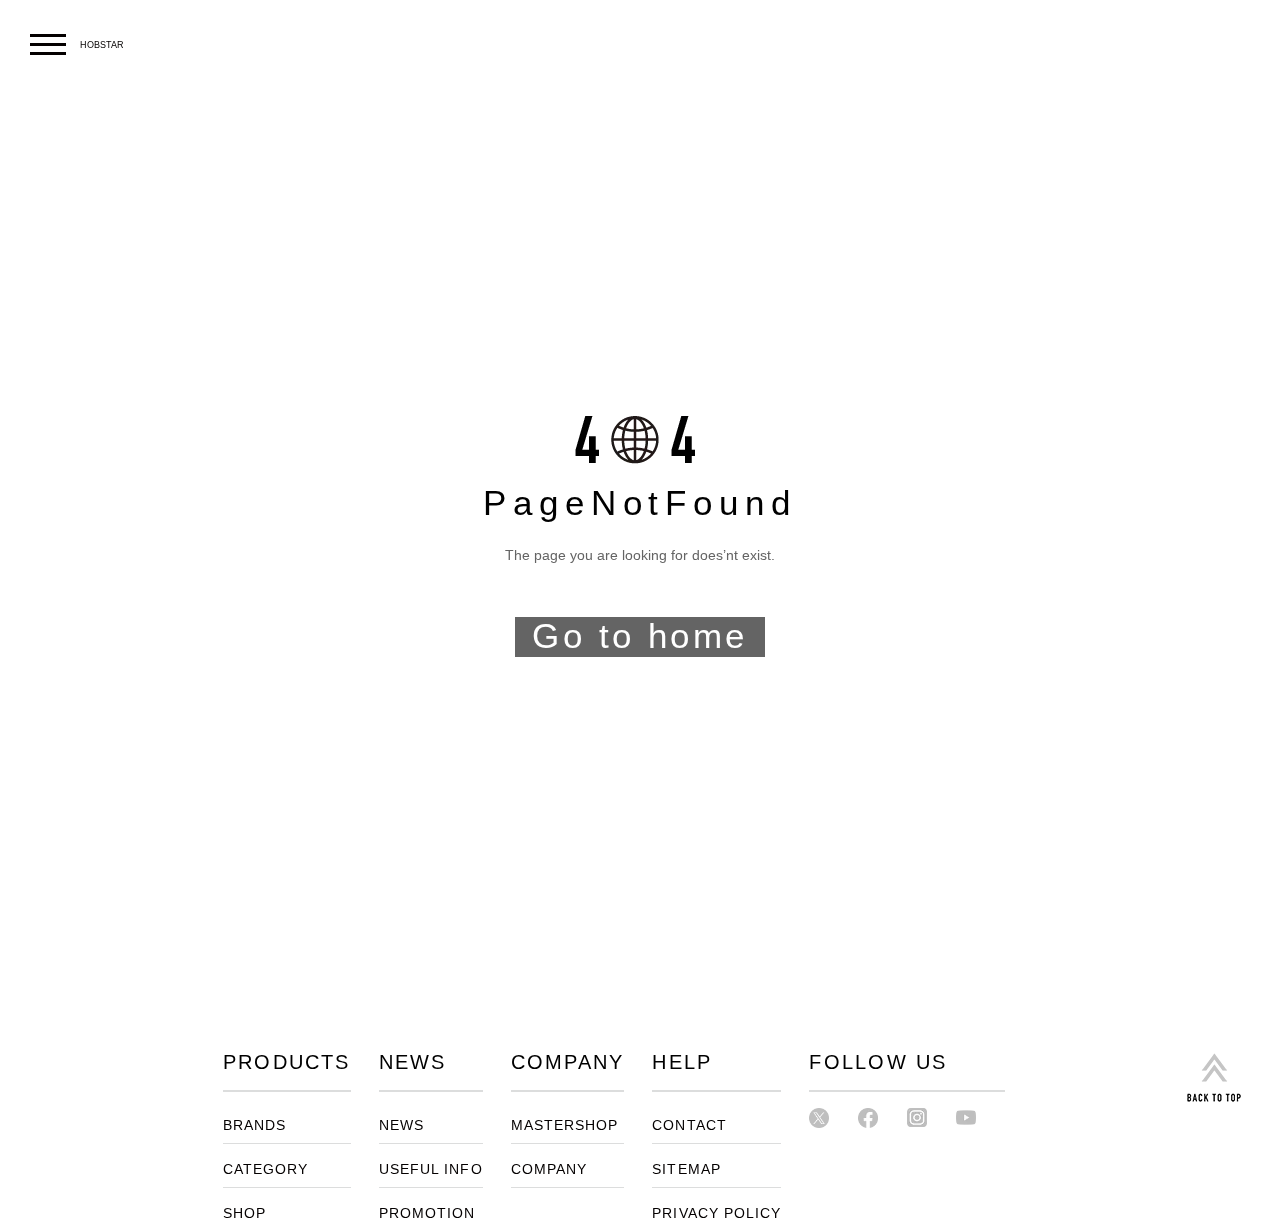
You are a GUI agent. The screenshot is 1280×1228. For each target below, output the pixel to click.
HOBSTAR (102, 45)
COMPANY (549, 1169)
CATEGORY (266, 1169)
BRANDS (255, 1125)
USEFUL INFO (431, 1169)
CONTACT (689, 1125)
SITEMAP (686, 1169)
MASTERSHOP (565, 1125)
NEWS (401, 1125)
